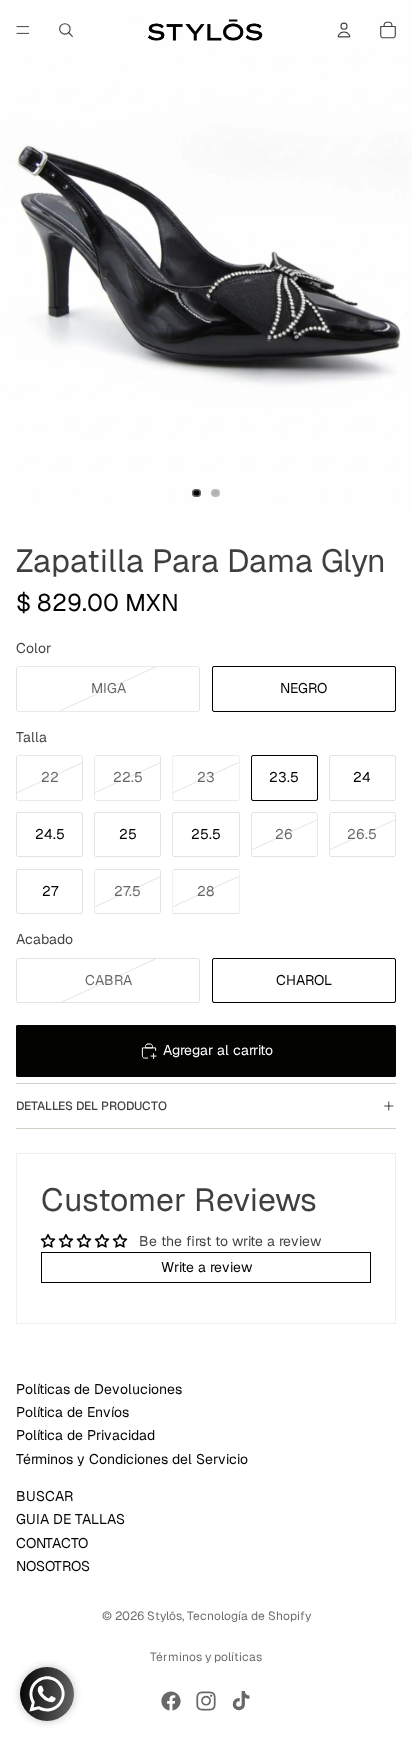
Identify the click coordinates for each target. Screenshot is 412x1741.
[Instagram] (206, 1701)
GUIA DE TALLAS (70, 1519)
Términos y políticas (206, 1657)
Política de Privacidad (85, 1436)
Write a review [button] (206, 1267)
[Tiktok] (241, 1701)
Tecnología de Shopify (249, 1616)
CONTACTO (52, 1543)
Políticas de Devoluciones (99, 1389)
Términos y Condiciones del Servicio (132, 1459)
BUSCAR (44, 1496)
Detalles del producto (91, 1106)
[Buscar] (66, 30)
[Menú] (23, 30)
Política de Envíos (72, 1412)
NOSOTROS (53, 1566)
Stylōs (164, 1616)
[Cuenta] (344, 30)
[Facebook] (171, 1701)
